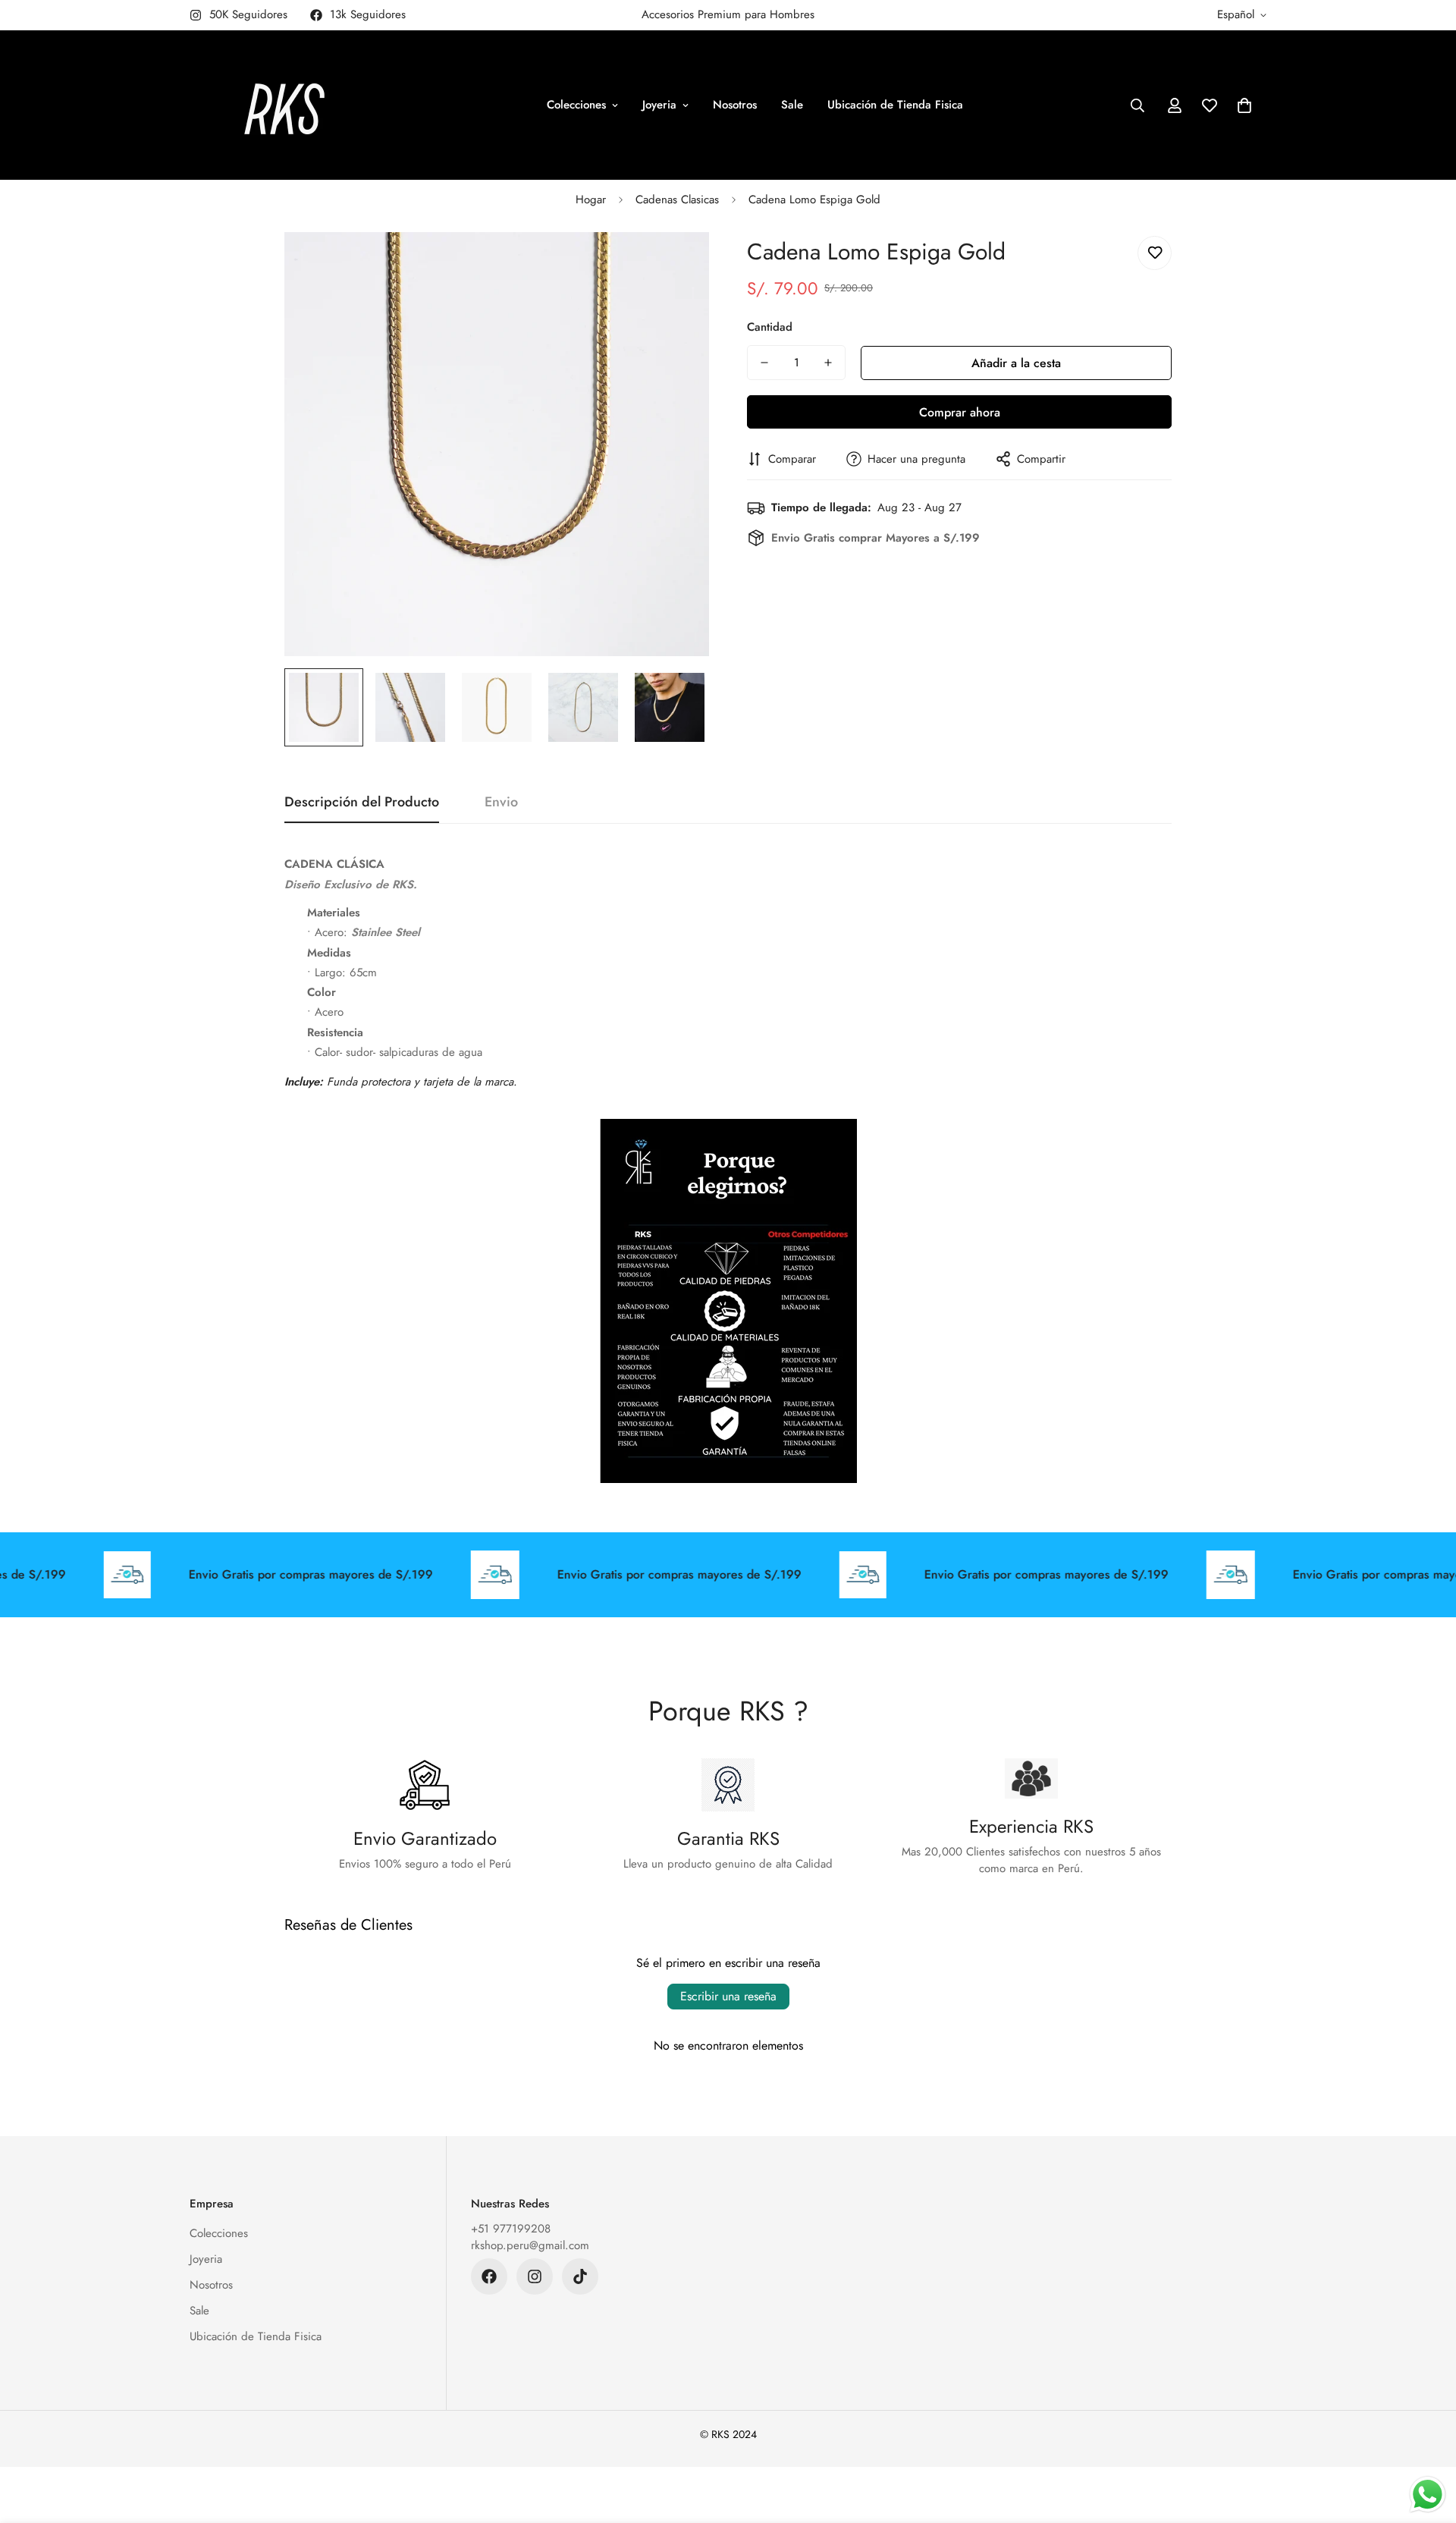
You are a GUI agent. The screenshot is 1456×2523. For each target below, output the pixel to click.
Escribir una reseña (728, 1996)
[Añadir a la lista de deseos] (1155, 253)
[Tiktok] (580, 2276)
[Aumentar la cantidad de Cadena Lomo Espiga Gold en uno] (828, 363)
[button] (1244, 105)
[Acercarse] (677, 264)
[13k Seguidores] (489, 2276)
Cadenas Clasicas (677, 200)
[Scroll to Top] (1426, 2440)
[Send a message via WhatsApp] (1428, 2495)
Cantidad (770, 327)
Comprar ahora (960, 412)
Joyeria (659, 105)
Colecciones (576, 105)
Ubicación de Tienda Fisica (895, 105)
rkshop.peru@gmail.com (530, 2245)
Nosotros (735, 105)
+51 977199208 (511, 2229)
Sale (792, 105)
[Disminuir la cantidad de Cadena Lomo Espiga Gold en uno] (764, 363)
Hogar (591, 200)
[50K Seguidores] (535, 2276)
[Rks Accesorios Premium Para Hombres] (284, 105)
